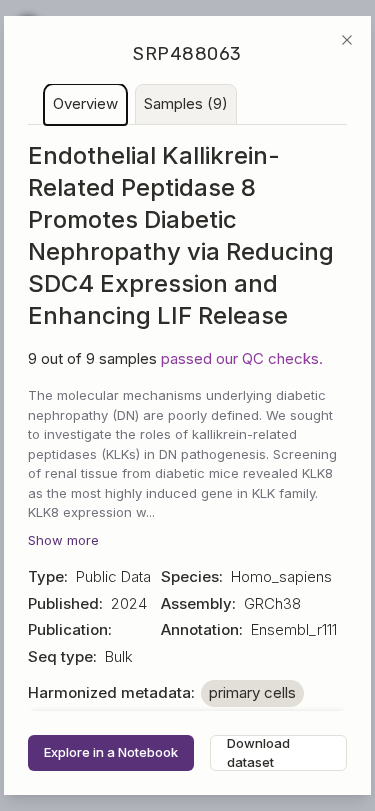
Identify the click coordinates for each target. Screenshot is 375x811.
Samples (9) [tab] (186, 103)
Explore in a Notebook (111, 752)
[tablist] (188, 104)
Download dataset (258, 752)
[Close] (347, 40)
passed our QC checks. (242, 358)
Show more (63, 540)
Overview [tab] (85, 103)
